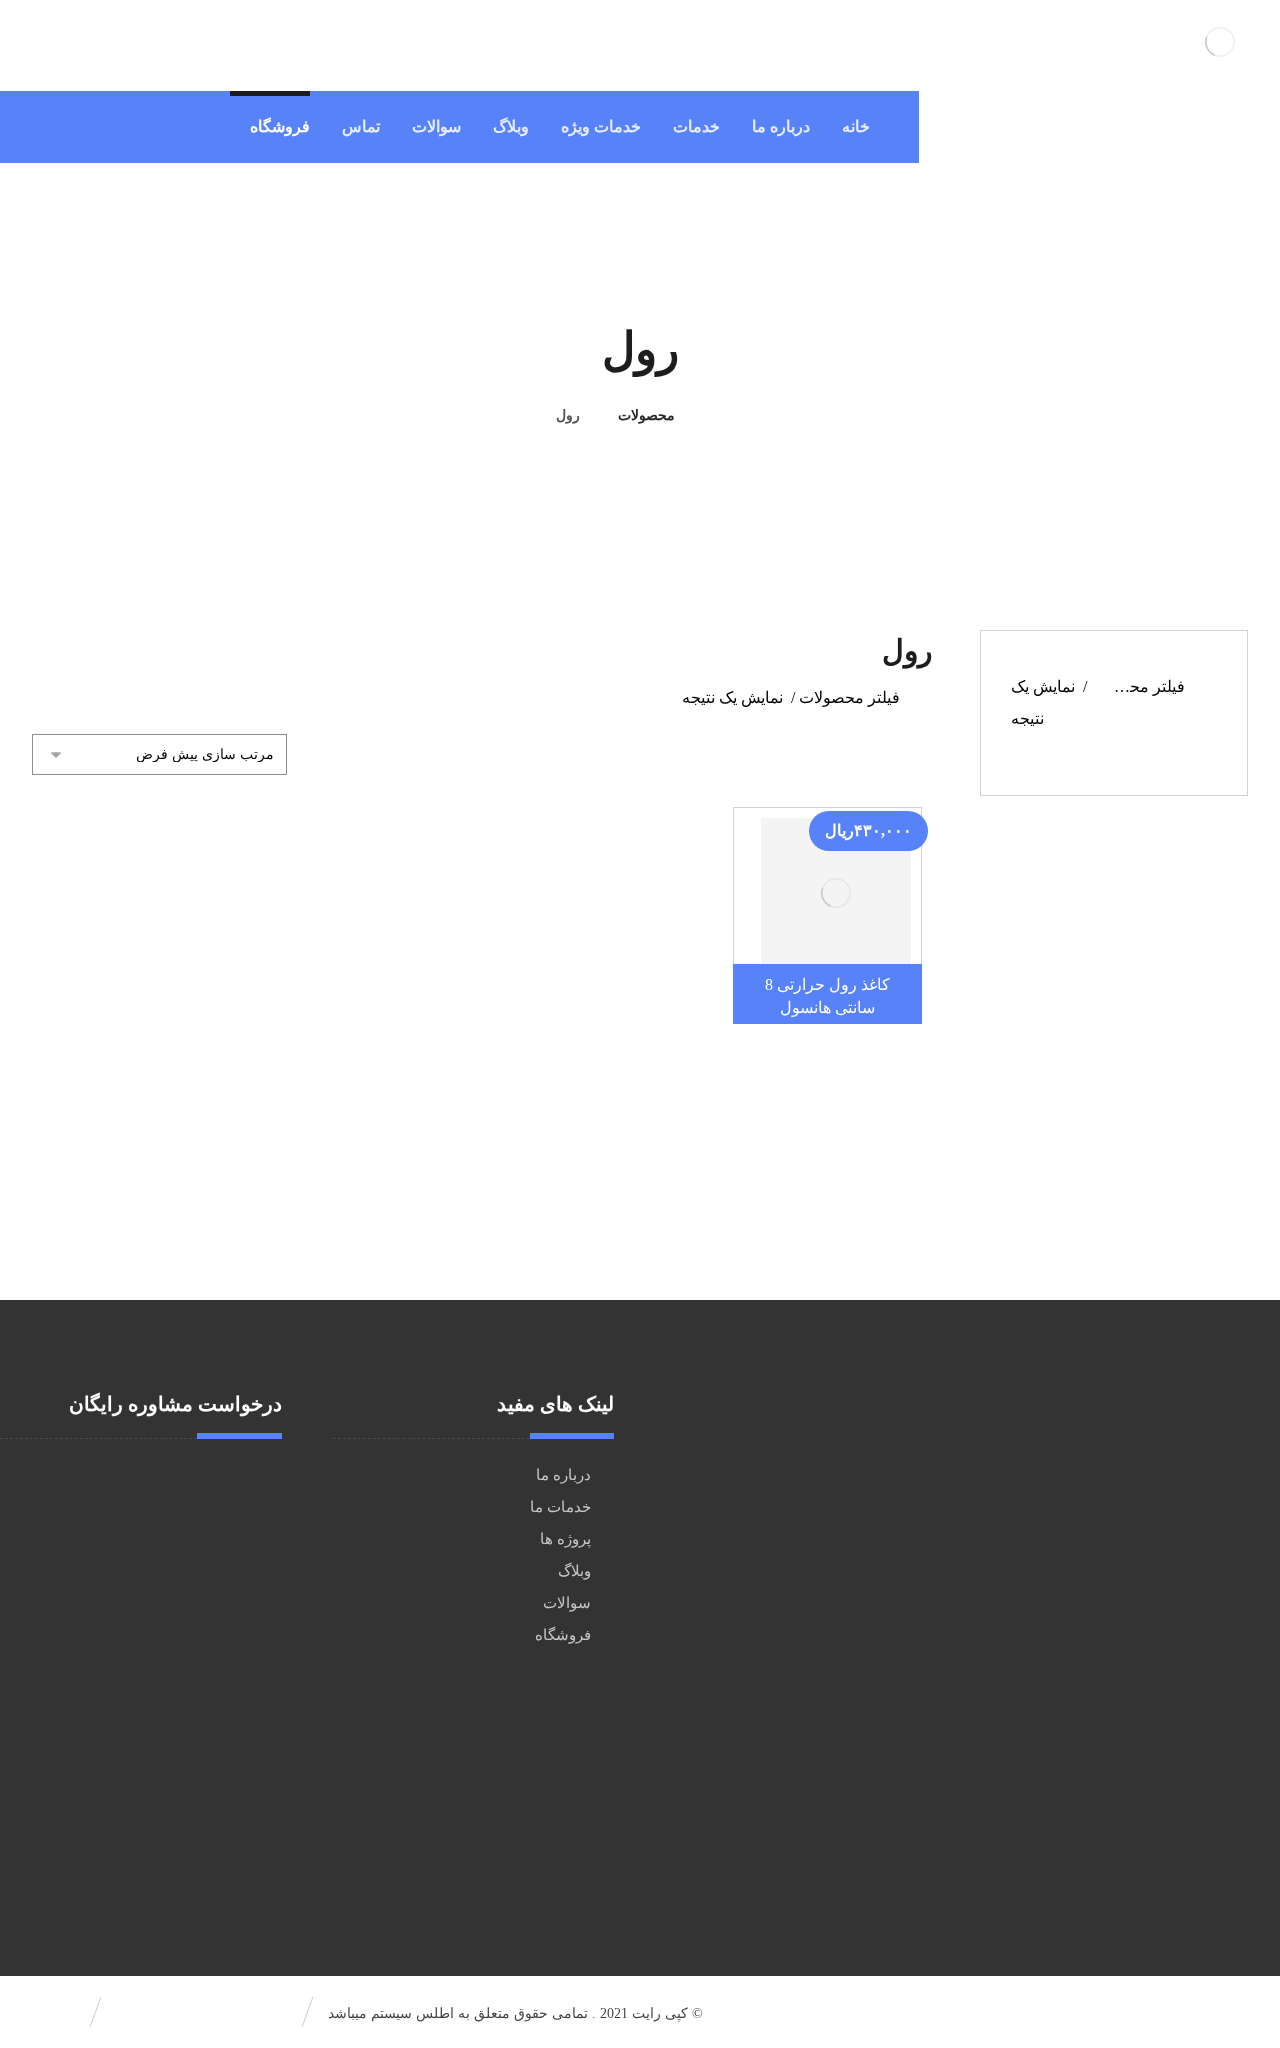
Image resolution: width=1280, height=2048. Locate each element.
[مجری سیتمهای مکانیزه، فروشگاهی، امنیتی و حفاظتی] (1220, 41)
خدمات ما (560, 1507)
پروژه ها (565, 1539)
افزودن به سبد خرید (821, 901)
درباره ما (563, 1475)
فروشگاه (563, 1635)
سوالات (567, 1603)
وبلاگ (574, 1571)
